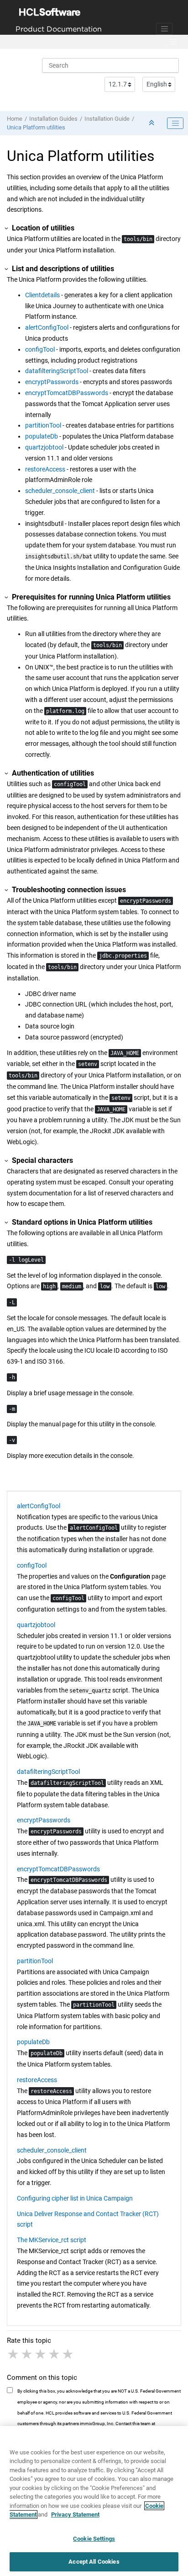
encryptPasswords (52, 382)
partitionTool (43, 425)
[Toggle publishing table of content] (175, 123)
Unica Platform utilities (36, 127)
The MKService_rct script (52, 2240)
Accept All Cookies (94, 2562)
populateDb (42, 436)
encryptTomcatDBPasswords (67, 393)
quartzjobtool (44, 447)
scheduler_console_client (60, 491)
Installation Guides (53, 119)
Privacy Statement (75, 2514)
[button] (7, 228)
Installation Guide (107, 119)
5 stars (68, 2354)
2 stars (27, 2354)
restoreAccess (45, 469)
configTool (40, 349)
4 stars (55, 2354)
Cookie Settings (94, 2539)
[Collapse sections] (152, 123)
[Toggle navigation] (164, 29)
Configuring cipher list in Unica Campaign (75, 2198)
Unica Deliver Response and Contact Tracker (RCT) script (88, 2219)
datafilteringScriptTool (57, 371)
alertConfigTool (47, 327)
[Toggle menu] (173, 42)
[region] (94, 2501)
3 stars (41, 2354)
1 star (14, 2354)
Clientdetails (42, 295)
